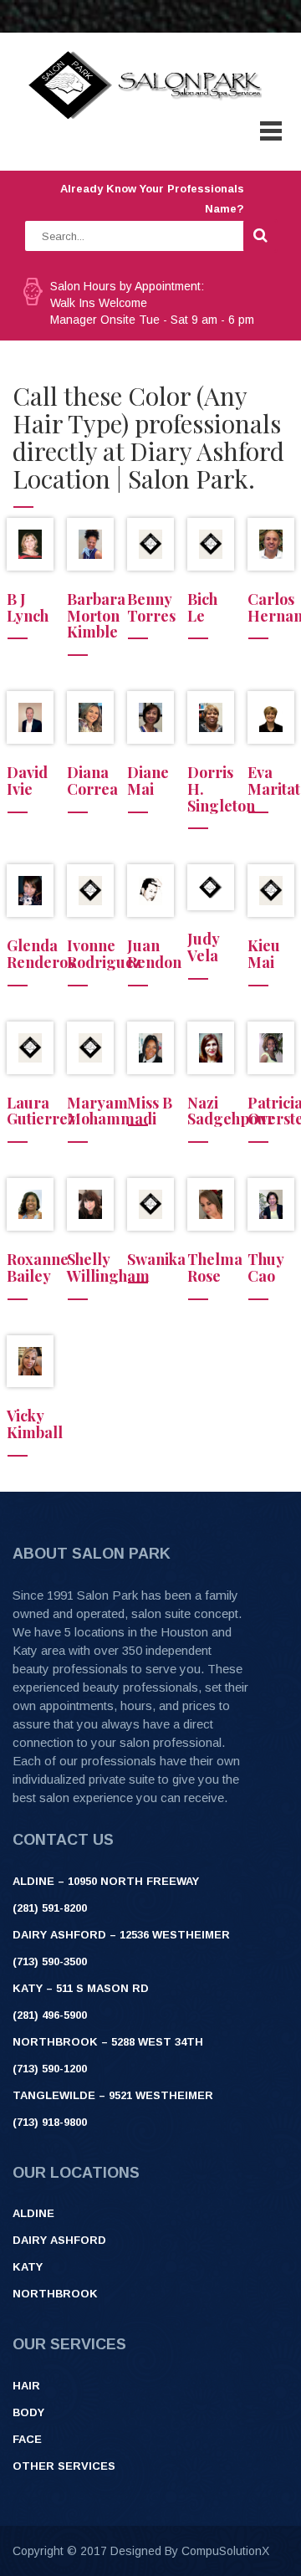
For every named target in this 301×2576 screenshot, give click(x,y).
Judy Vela (203, 947)
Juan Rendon (154, 954)
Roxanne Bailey (38, 1268)
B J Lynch (28, 607)
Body (28, 2412)
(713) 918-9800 (50, 2122)
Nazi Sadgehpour (231, 1111)
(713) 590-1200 (50, 2069)
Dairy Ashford (59, 2240)
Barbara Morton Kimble (96, 616)
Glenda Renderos (41, 954)
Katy (28, 2267)
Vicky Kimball (35, 1424)
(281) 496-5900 (50, 2015)
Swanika (156, 1259)
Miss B (150, 1103)
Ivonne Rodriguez (104, 954)
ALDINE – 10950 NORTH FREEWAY (106, 1881)
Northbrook (55, 2294)
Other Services (64, 2466)
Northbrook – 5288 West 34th (108, 2042)
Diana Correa (92, 781)
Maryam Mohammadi (112, 1111)
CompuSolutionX (225, 2551)
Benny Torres (151, 607)
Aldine (33, 2213)
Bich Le (202, 607)
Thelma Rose (215, 1268)
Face (27, 2439)
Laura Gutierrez (41, 1111)
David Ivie (27, 781)
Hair (26, 2386)
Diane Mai (148, 781)
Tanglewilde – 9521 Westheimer (113, 2095)
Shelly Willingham (108, 1268)
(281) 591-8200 (50, 1908)
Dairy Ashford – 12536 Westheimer (121, 1935)
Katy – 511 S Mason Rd (81, 1988)
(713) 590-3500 (50, 1961)
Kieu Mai (264, 954)
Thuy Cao (265, 1268)
